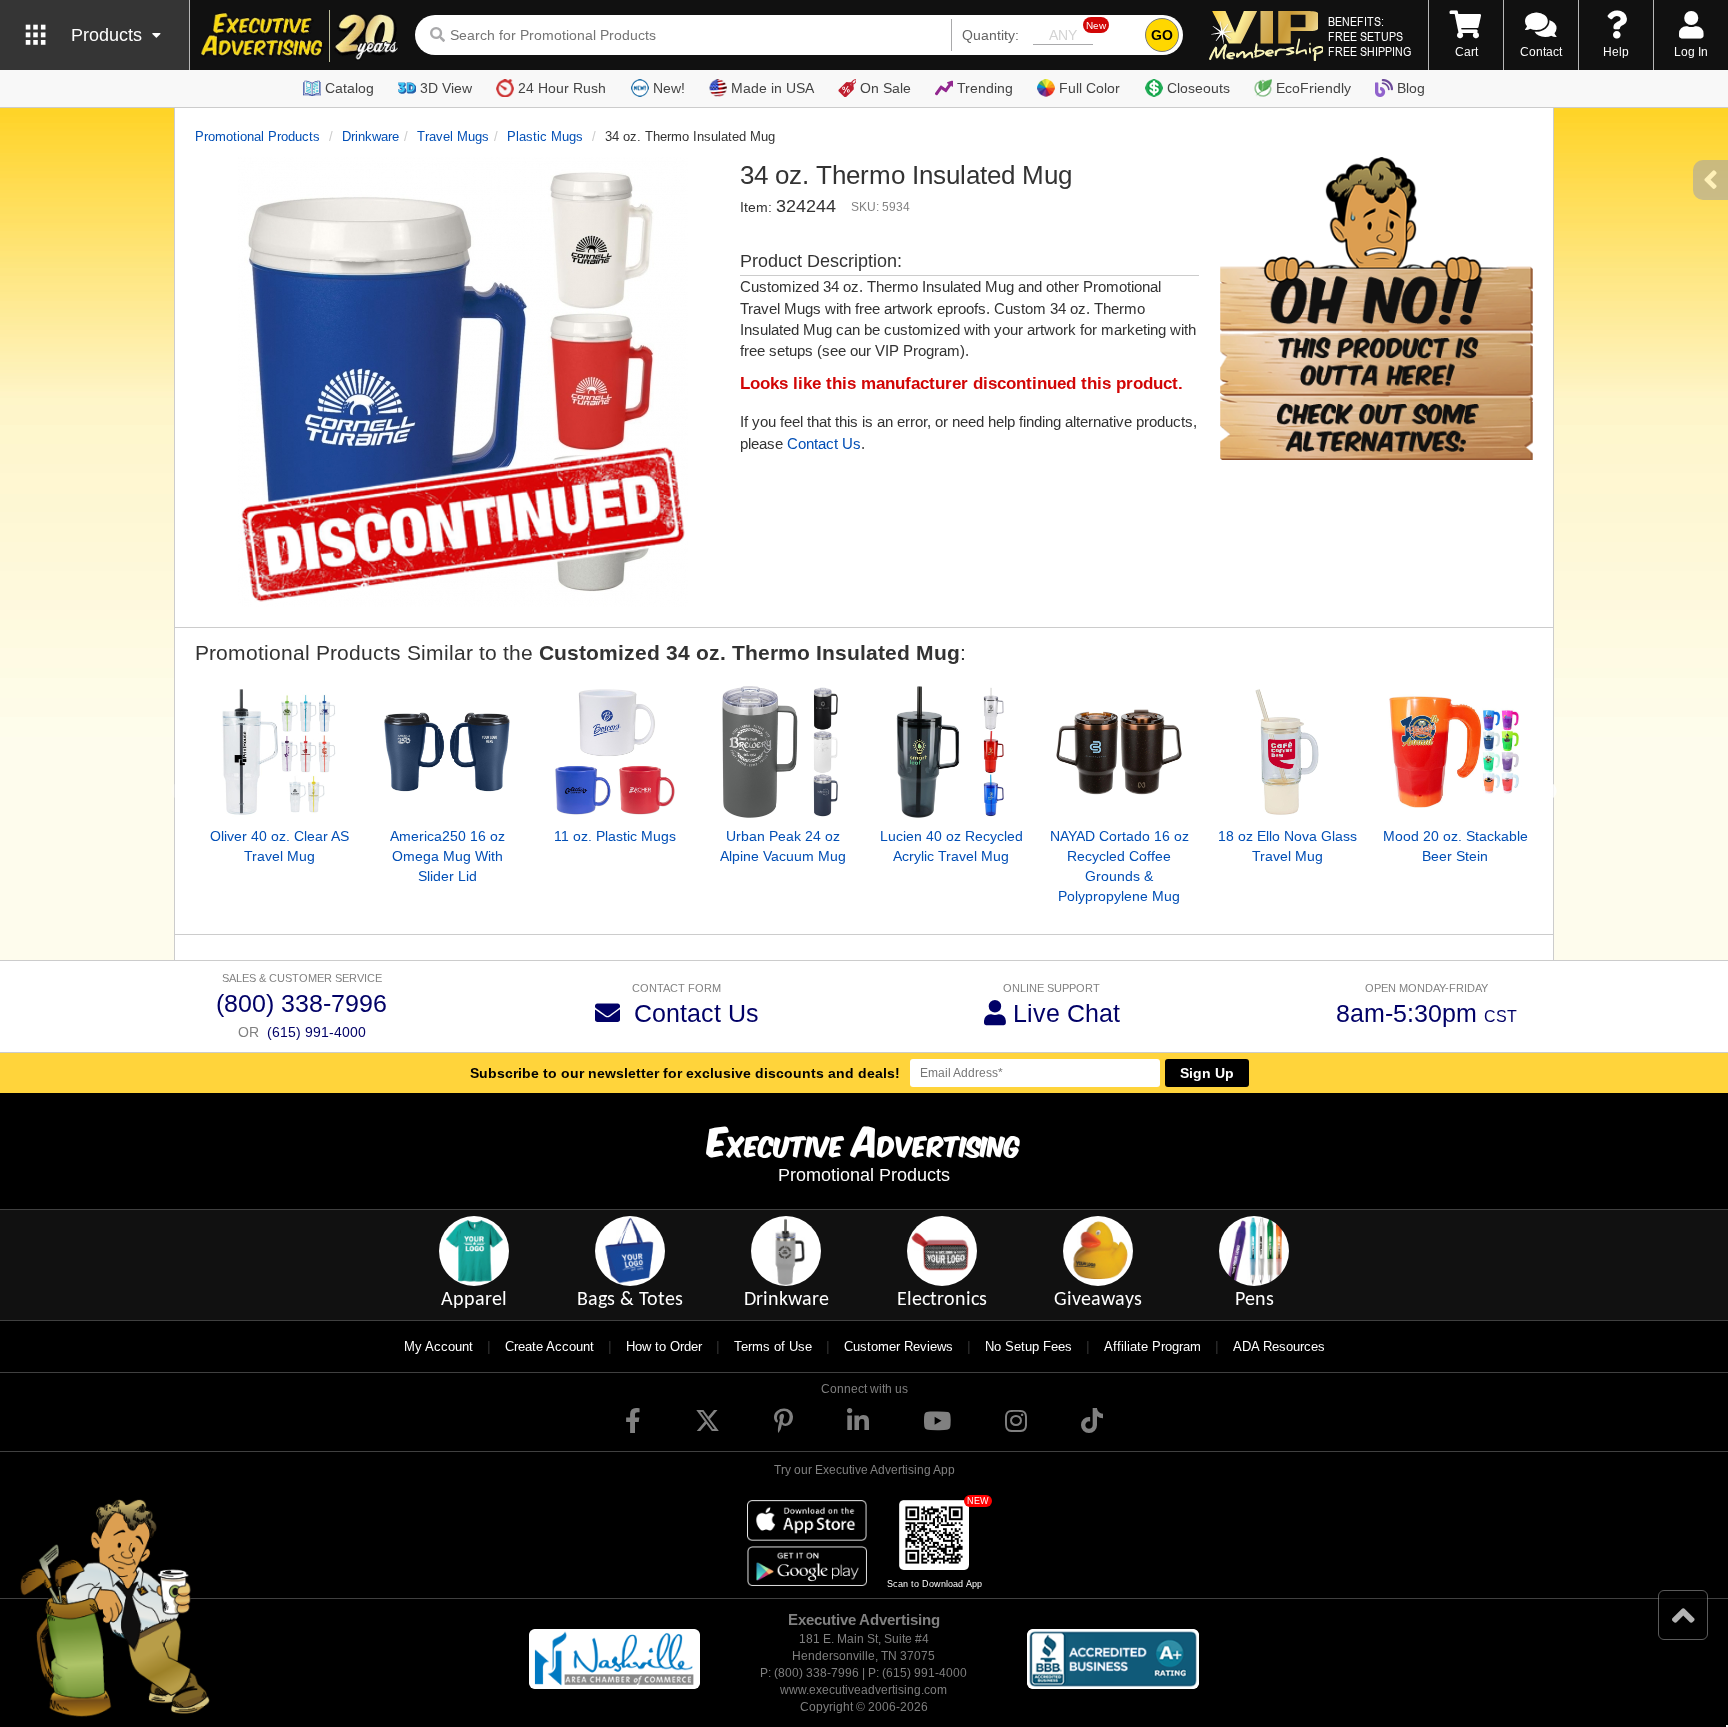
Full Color (1089, 88)
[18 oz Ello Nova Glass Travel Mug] (1287, 752)
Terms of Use (773, 1346)
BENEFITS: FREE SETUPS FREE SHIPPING (1369, 36)
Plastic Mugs (545, 136)
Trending (985, 88)
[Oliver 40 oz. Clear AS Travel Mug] (279, 752)
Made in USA (772, 88)
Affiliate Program (1152, 1346)
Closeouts (1198, 88)
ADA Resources (1279, 1346)
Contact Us (824, 443)
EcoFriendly (1313, 88)
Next (1548, 792)
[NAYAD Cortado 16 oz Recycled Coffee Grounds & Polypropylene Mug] (1119, 752)
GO (1162, 35)
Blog (1411, 88)
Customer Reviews (898, 1346)
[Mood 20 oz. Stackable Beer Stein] (1455, 752)
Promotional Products (257, 136)
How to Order (664, 1346)
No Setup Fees (1028, 1346)
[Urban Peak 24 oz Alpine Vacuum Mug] (783, 752)
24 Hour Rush (562, 88)
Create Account (549, 1346)
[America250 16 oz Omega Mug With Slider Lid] (447, 752)
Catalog (349, 88)
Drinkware (370, 136)
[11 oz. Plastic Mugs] (615, 752)
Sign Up (1207, 1073)
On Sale (885, 88)
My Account (438, 1346)
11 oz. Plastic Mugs (615, 836)
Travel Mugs (453, 136)
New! (669, 88)
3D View (446, 88)
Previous (180, 792)
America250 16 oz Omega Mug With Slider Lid (447, 856)
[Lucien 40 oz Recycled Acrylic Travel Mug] (951, 752)
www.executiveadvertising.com (863, 1690)
